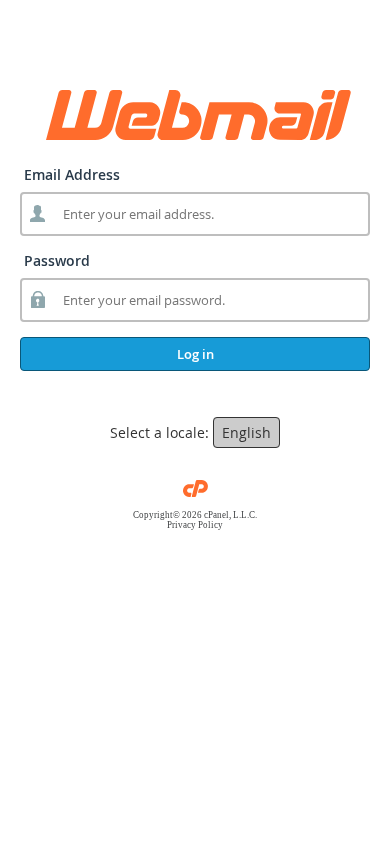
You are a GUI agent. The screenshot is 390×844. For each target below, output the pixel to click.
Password (57, 260)
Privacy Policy (195, 525)
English (246, 432)
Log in (195, 354)
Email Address (72, 174)
